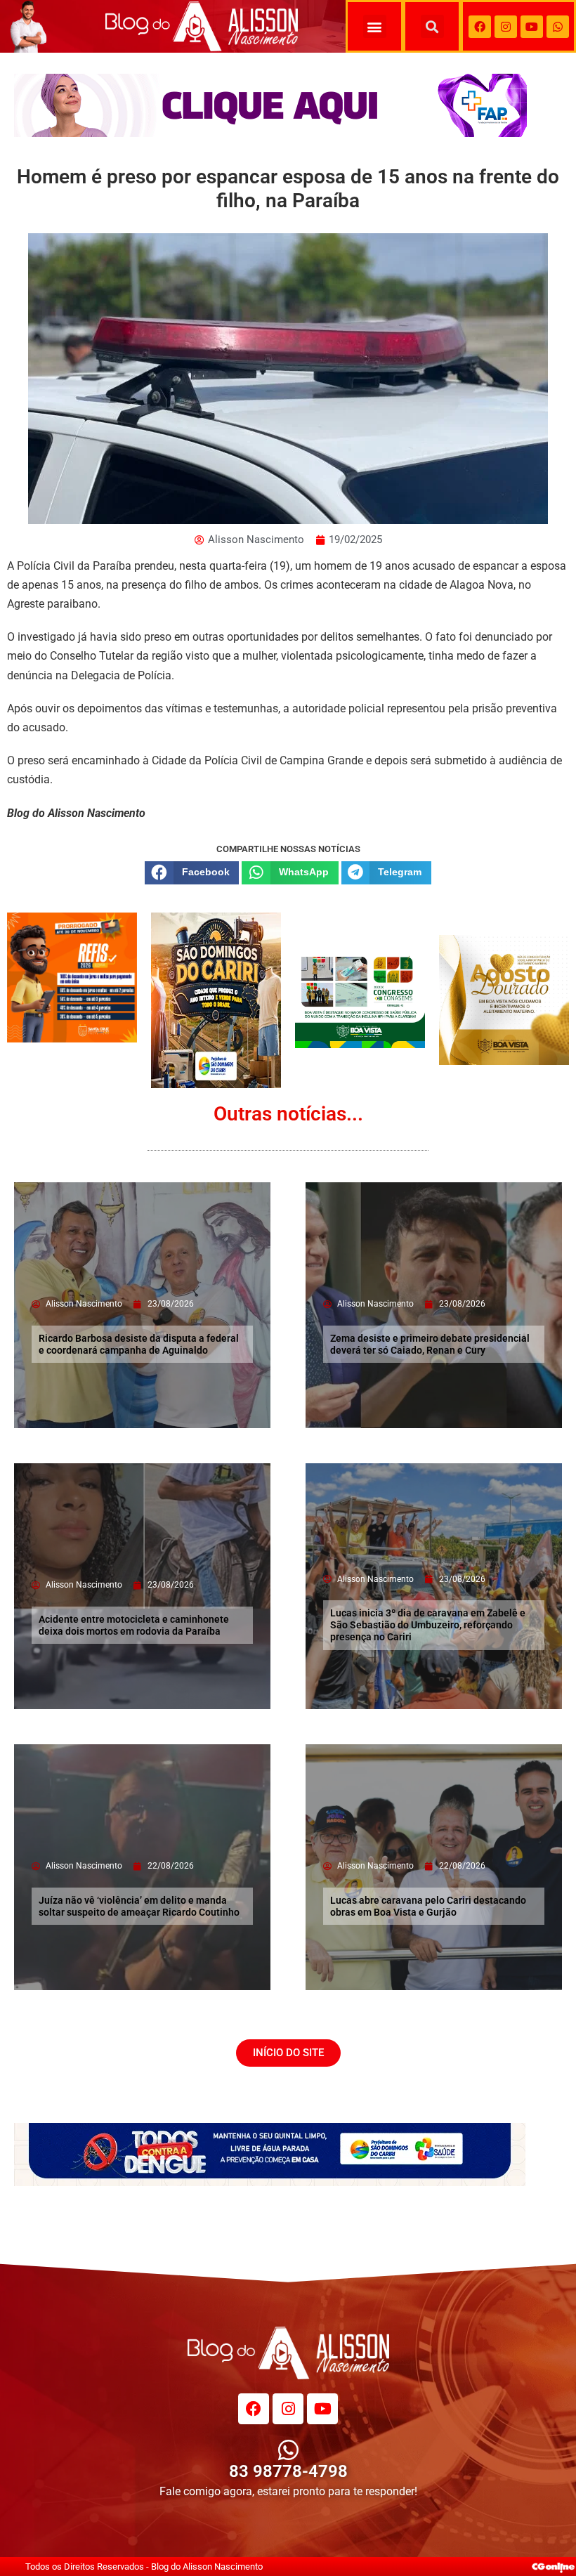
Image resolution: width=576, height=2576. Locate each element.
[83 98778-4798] (288, 2450)
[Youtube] (532, 27)
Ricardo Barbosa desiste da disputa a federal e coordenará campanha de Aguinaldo (139, 1344)
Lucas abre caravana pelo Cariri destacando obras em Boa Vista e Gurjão (428, 1906)
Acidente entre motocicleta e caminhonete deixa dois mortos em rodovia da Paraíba (134, 1625)
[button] (375, 26)
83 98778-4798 (288, 2471)
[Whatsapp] (558, 27)
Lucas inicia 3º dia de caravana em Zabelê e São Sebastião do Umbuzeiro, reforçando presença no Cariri (428, 1625)
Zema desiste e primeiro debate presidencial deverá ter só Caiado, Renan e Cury (430, 1344)
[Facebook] (480, 27)
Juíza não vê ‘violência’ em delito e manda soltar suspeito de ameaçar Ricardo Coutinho (139, 1906)
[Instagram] (506, 27)
